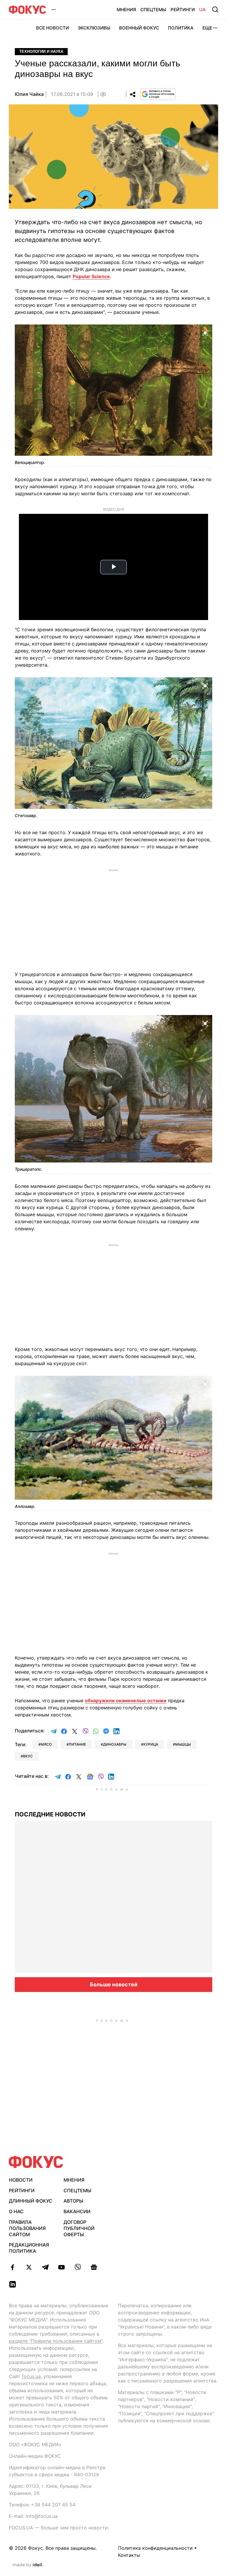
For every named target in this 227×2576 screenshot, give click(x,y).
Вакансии (77, 2211)
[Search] (215, 9)
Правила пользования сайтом (27, 2228)
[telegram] (45, 2267)
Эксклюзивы (94, 28)
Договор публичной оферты (79, 2228)
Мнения (126, 10)
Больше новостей (114, 1984)
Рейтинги (183, 10)
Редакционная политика (29, 2248)
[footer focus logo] (36, 2162)
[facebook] (13, 2267)
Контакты (129, 2555)
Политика (181, 28)
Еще (207, 28)
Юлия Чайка (29, 94)
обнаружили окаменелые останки (126, 1701)
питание (77, 1744)
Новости (21, 2180)
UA (202, 10)
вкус (28, 1756)
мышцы (183, 1744)
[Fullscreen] (205, 332)
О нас (16, 2211)
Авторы (73, 2201)
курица (151, 1744)
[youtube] (61, 2267)
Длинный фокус (31, 2201)
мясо (46, 1744)
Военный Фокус (139, 28)
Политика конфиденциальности (155, 2548)
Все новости (52, 28)
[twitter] (29, 2267)
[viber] (78, 2267)
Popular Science (91, 276)
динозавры (115, 1744)
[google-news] (94, 2267)
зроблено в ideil (28, 2565)
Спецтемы (153, 10)
